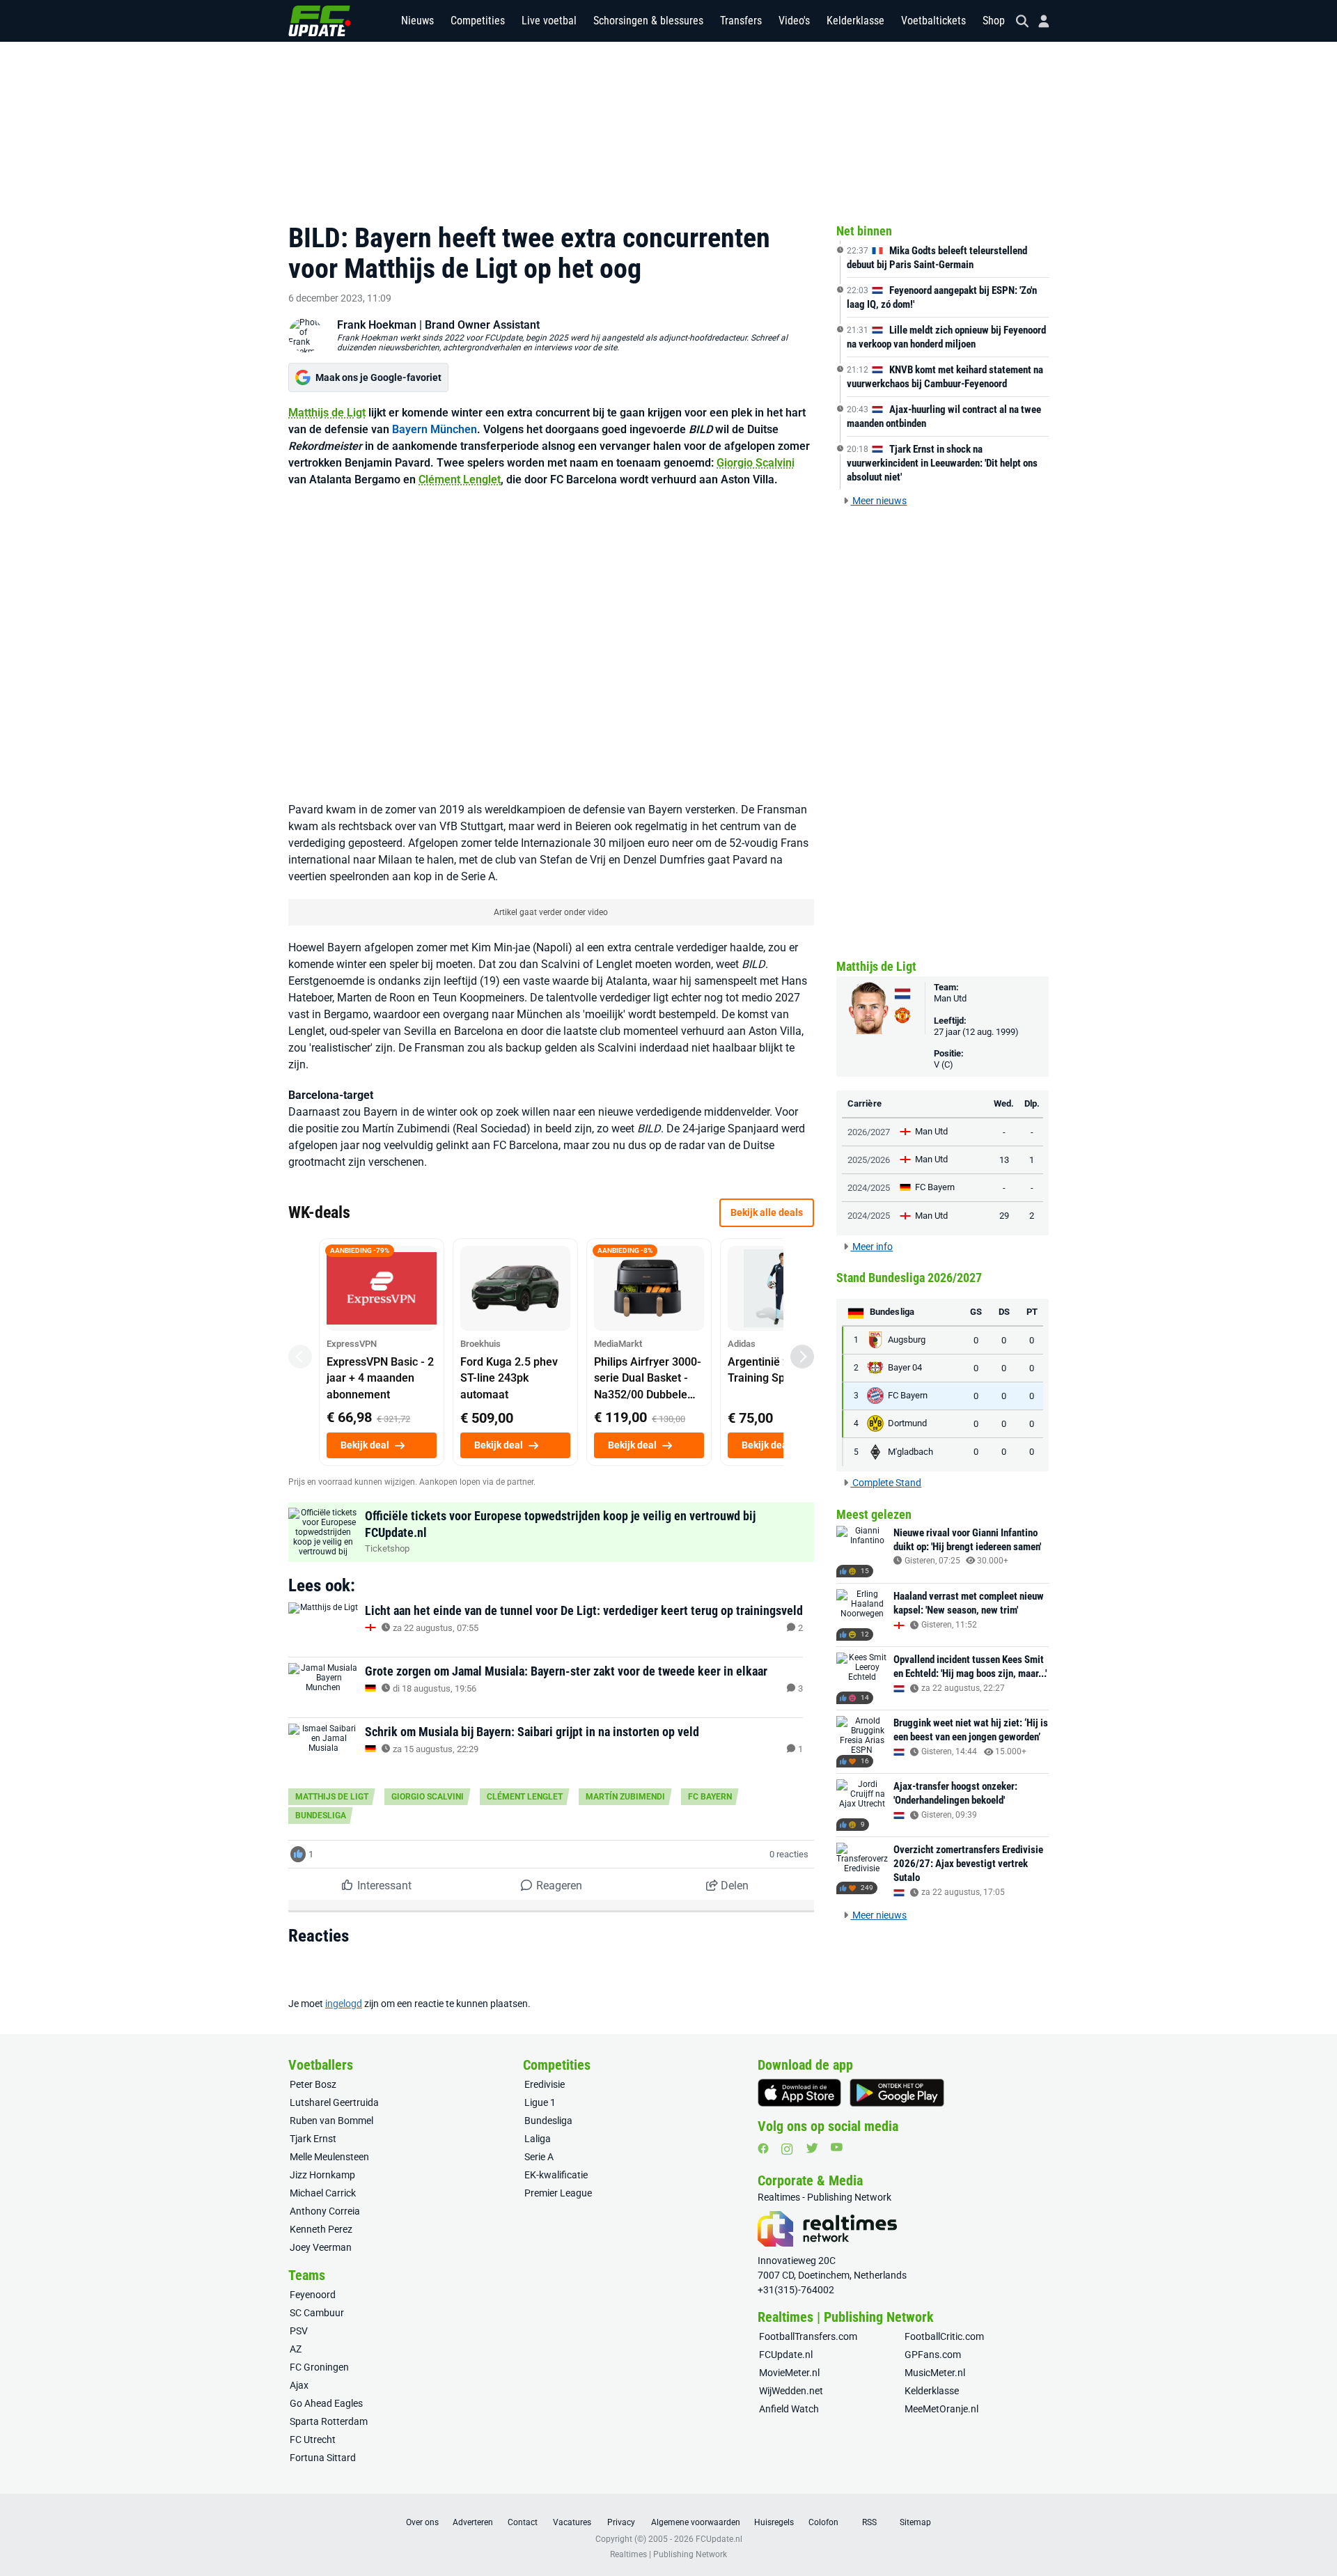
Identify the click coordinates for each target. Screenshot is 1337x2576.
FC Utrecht (313, 2440)
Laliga (538, 2139)
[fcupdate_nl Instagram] (787, 2149)
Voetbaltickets (933, 21)
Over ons (422, 2522)
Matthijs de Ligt (327, 413)
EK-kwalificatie (556, 2175)
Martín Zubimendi (625, 1797)
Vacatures (572, 2522)
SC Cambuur (317, 2313)
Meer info (871, 1247)
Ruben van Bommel (331, 2121)
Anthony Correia (325, 2211)
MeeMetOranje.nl (941, 2409)
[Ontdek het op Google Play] (897, 2093)
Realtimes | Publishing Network (668, 2554)
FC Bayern (710, 1797)
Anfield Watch (789, 2409)
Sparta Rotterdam (329, 2421)
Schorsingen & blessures (648, 21)
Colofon (823, 2522)
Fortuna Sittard (323, 2458)
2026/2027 (869, 1132)
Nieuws (417, 21)
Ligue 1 (540, 2102)
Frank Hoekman (377, 325)
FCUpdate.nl (786, 2355)
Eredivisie (545, 2084)
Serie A (539, 2157)
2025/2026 (869, 1160)
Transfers (741, 21)
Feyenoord (313, 2295)
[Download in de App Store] (799, 2093)
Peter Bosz (313, 2084)
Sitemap (915, 2522)
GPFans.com (933, 2355)
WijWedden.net (791, 2391)
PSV (299, 2331)
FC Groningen (319, 2367)
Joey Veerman (321, 2247)
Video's (794, 21)
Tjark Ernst (313, 2139)
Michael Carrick (323, 2193)
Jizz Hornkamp (322, 2175)
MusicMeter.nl (935, 2373)
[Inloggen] (1038, 21)
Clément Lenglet (460, 479)
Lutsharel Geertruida (334, 2102)
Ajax (299, 2385)
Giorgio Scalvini (756, 463)
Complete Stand (886, 1483)
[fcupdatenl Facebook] (763, 2148)
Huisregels (774, 2522)
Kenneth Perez (321, 2229)
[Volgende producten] (802, 1357)
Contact (523, 2522)
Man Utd (950, 998)
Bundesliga (321, 1816)
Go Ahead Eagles (326, 2403)
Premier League (558, 2193)
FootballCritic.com (944, 2336)
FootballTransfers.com (808, 2336)
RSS (869, 2522)
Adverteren (473, 2522)
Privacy (621, 2522)
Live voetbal (549, 21)
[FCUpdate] (320, 21)
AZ (296, 2349)
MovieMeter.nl (789, 2373)
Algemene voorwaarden (696, 2522)
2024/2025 (869, 1188)
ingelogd (344, 2004)
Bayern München (435, 429)
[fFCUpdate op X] (812, 2148)
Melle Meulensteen (329, 2157)
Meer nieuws (878, 501)
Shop (994, 21)
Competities (478, 21)
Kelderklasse (855, 21)
